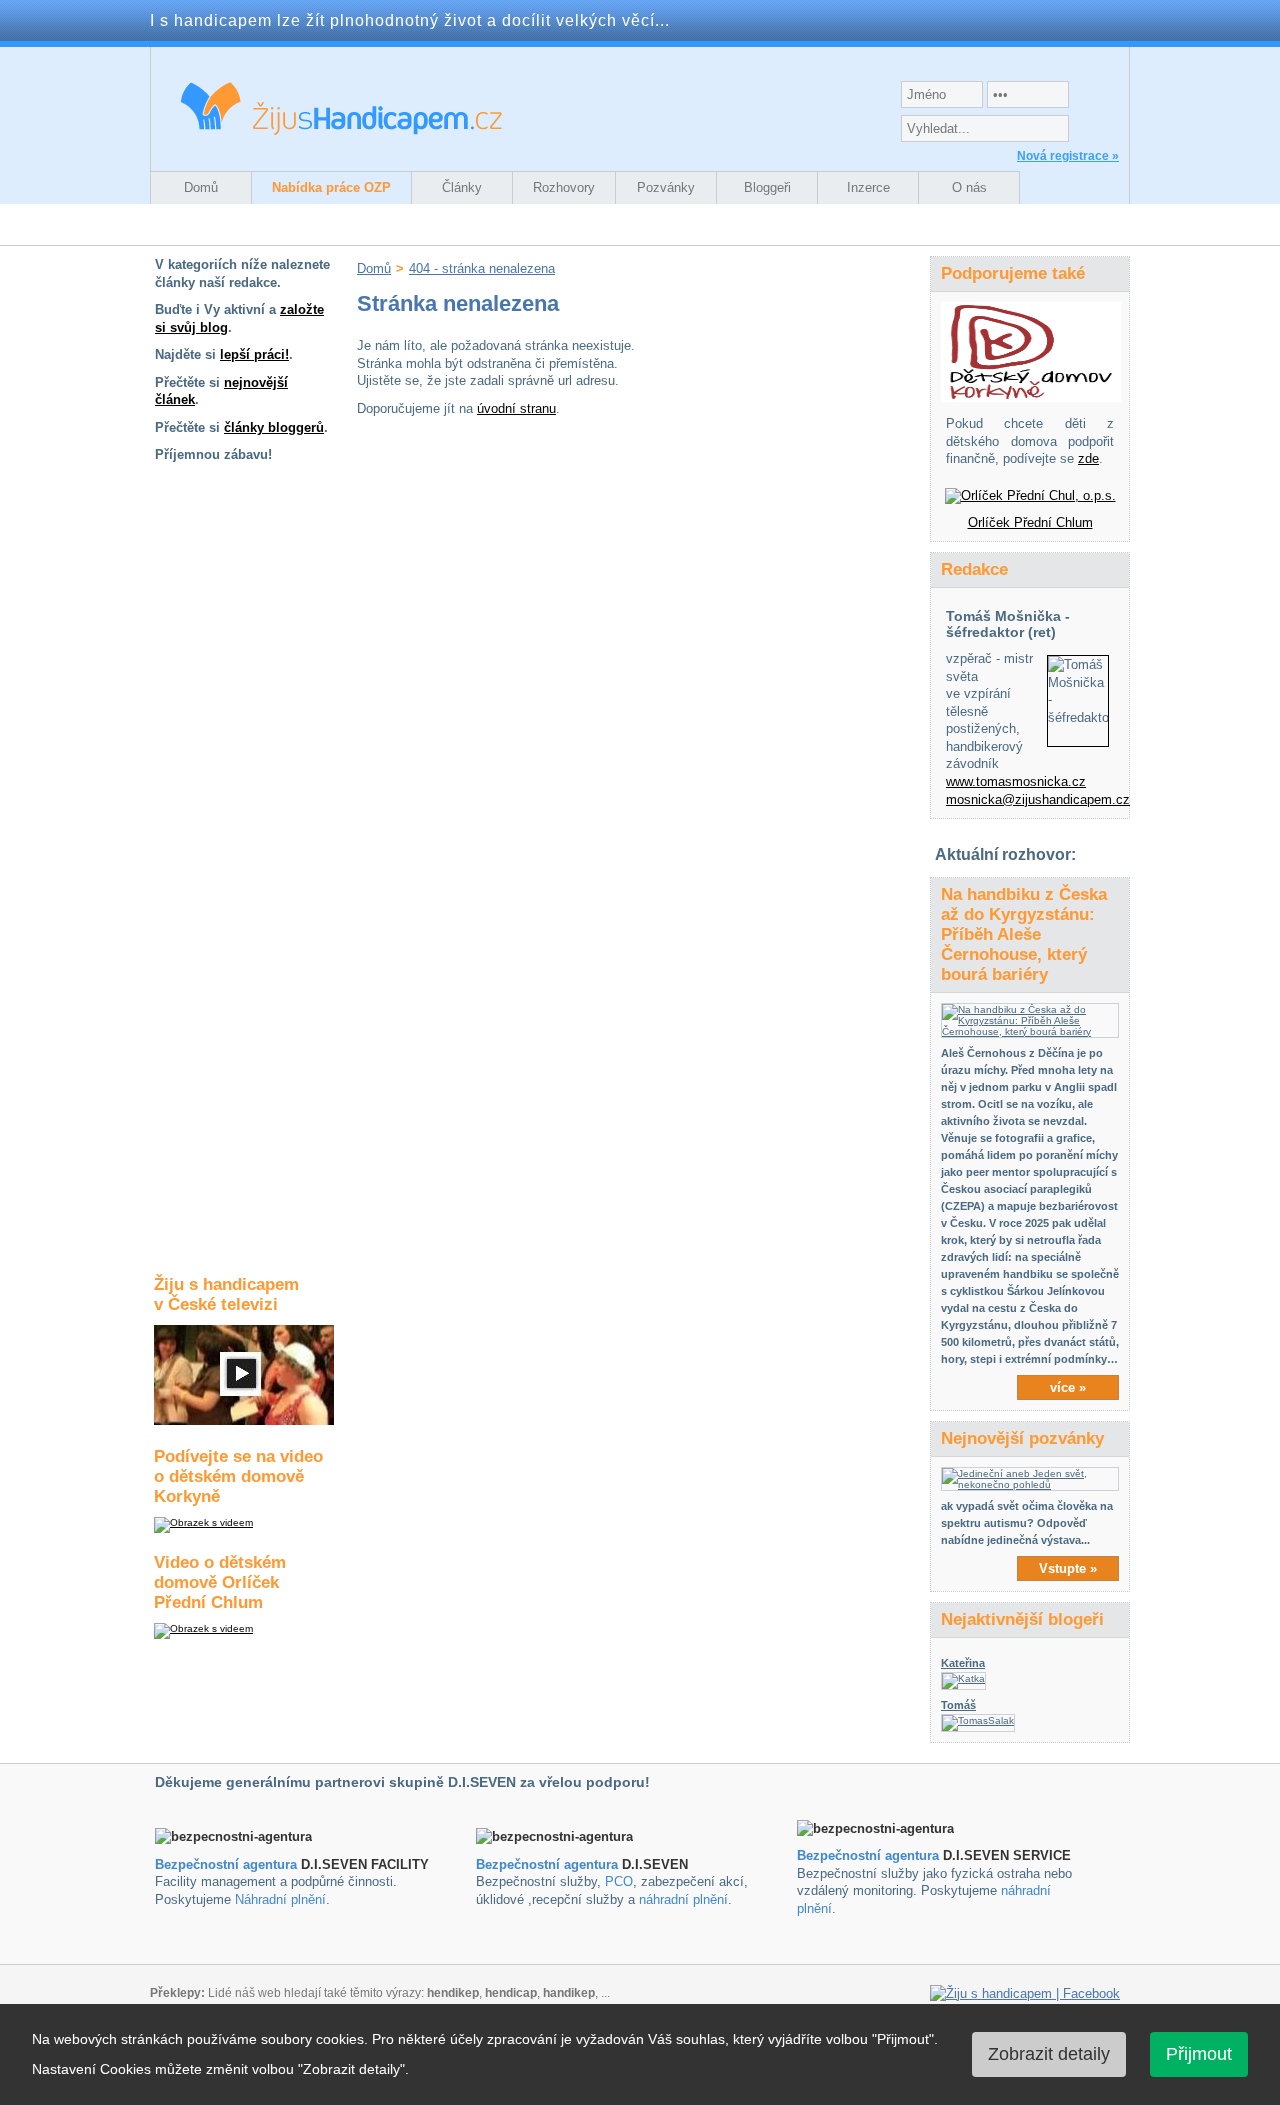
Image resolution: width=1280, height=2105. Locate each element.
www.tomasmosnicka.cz (1016, 781)
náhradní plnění (683, 1899)
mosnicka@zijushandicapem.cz (1038, 799)
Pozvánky (666, 187)
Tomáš (958, 1705)
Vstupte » (1068, 1568)
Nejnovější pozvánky (1022, 1438)
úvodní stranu (516, 408)
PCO (619, 1881)
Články (462, 187)
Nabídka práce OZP (331, 187)
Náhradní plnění (280, 1899)
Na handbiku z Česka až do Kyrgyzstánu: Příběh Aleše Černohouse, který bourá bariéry (1024, 934)
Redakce (974, 569)
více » (1068, 1387)
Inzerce (868, 187)
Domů (201, 187)
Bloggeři (767, 187)
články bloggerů (274, 427)
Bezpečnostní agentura (226, 1864)
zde (1088, 458)
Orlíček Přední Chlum (1030, 522)
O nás (969, 187)
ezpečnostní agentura (551, 1864)
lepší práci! (254, 354)
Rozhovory (564, 187)
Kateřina (963, 1663)
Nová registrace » (1068, 156)
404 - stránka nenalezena (482, 268)
